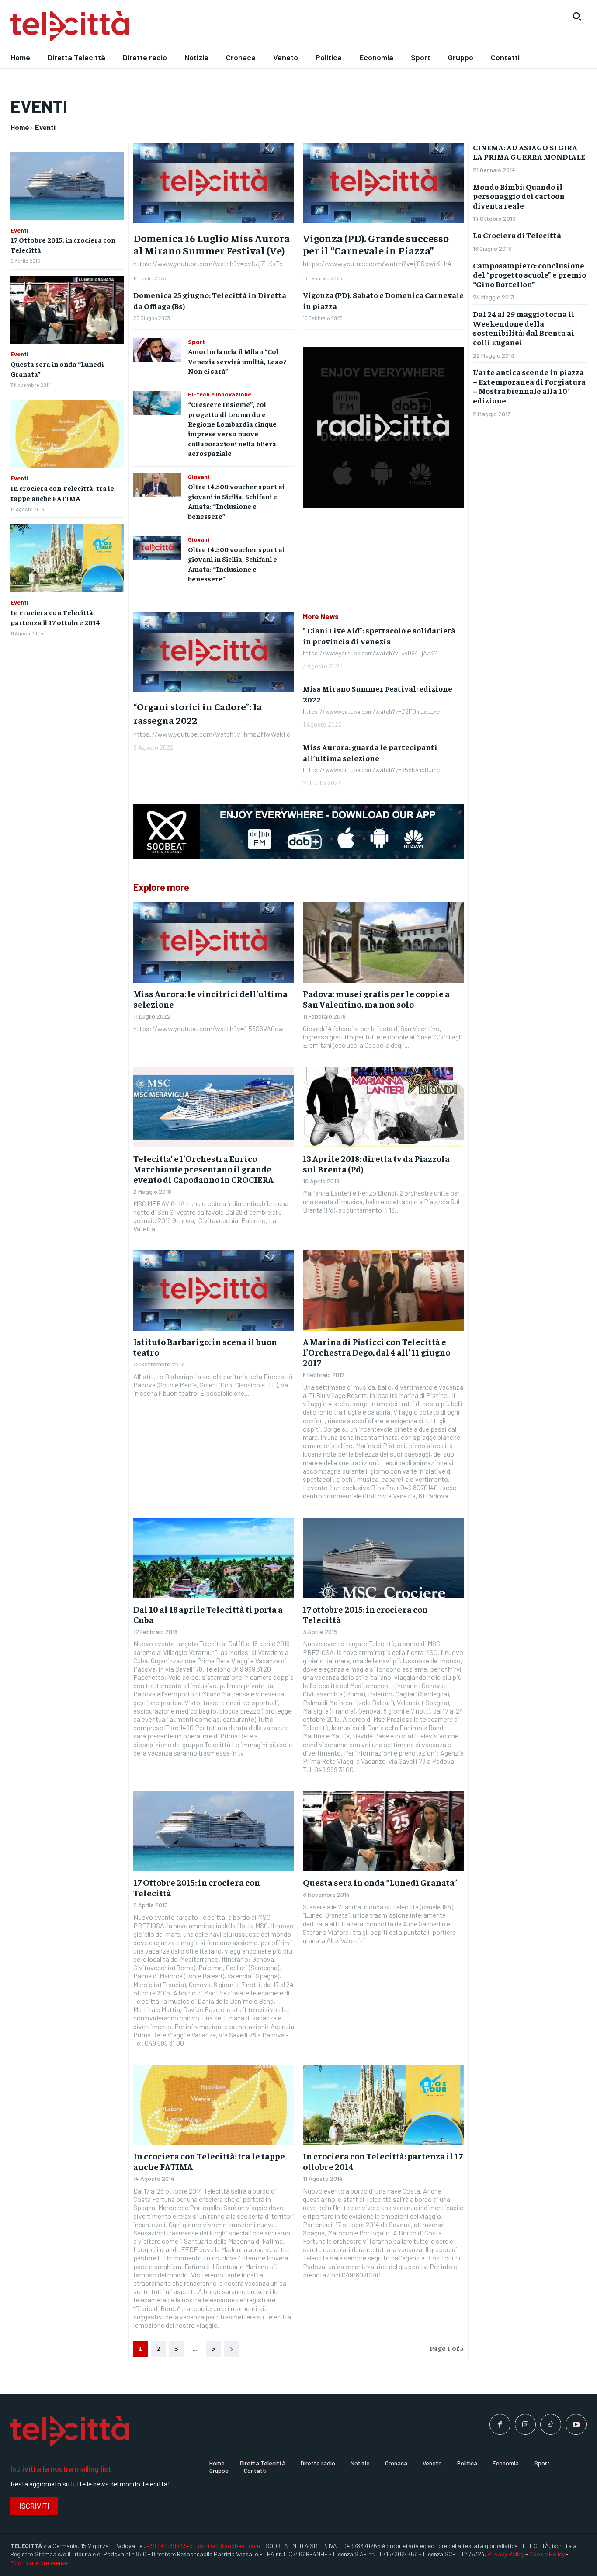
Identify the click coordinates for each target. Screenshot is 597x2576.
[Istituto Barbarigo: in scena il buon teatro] (214, 1290)
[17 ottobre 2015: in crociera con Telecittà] (383, 1558)
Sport (196, 342)
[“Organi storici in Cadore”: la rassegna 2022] (214, 652)
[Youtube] (576, 2424)
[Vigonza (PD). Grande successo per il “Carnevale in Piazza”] (383, 183)
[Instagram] (525, 2424)
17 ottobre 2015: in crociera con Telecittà (365, 1614)
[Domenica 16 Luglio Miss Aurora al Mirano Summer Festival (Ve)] (214, 183)
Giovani (199, 477)
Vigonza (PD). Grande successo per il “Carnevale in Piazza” (376, 244)
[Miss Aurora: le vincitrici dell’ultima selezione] (214, 942)
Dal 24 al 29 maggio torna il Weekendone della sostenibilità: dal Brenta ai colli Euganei (524, 328)
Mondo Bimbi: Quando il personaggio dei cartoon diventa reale (519, 196)
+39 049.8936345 (170, 2546)
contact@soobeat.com (229, 2546)
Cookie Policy (547, 2554)
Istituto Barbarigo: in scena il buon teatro (205, 1347)
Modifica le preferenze (39, 2563)
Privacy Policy (506, 2554)
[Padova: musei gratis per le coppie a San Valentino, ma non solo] (383, 942)
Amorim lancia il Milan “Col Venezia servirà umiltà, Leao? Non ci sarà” (237, 361)
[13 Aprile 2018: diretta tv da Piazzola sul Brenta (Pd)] (383, 1107)
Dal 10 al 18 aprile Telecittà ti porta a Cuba (208, 1614)
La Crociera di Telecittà (517, 235)
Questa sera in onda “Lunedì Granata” (380, 1882)
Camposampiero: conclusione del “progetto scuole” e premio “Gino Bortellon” (529, 275)
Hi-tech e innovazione (220, 394)
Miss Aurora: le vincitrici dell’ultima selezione (210, 999)
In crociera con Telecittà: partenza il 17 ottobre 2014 (383, 2161)
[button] (577, 16)
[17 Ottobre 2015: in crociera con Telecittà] (67, 186)
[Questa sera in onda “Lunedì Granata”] (67, 310)
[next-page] (232, 2349)
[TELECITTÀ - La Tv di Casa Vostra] (224, 26)
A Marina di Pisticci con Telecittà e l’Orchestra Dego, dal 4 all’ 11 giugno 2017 (377, 1352)
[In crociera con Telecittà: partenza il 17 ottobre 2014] (67, 558)
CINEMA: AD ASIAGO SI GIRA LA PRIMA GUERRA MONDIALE (529, 152)
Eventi (19, 230)
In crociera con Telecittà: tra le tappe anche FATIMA (209, 2161)
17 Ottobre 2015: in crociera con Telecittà (197, 1887)
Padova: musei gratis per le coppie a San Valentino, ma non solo (376, 999)
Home (20, 127)
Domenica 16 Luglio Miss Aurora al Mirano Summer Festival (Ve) (212, 244)
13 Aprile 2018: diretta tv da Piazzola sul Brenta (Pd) (376, 1163)
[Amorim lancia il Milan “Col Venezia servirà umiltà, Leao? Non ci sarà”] (157, 350)
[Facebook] (500, 2424)
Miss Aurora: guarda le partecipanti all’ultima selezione (370, 752)
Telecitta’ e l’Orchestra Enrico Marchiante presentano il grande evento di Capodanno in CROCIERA (203, 1169)
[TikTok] (551, 2424)
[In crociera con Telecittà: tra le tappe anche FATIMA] (67, 434)
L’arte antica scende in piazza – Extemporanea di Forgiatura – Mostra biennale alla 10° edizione (529, 386)
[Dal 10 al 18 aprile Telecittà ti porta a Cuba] (214, 1558)
